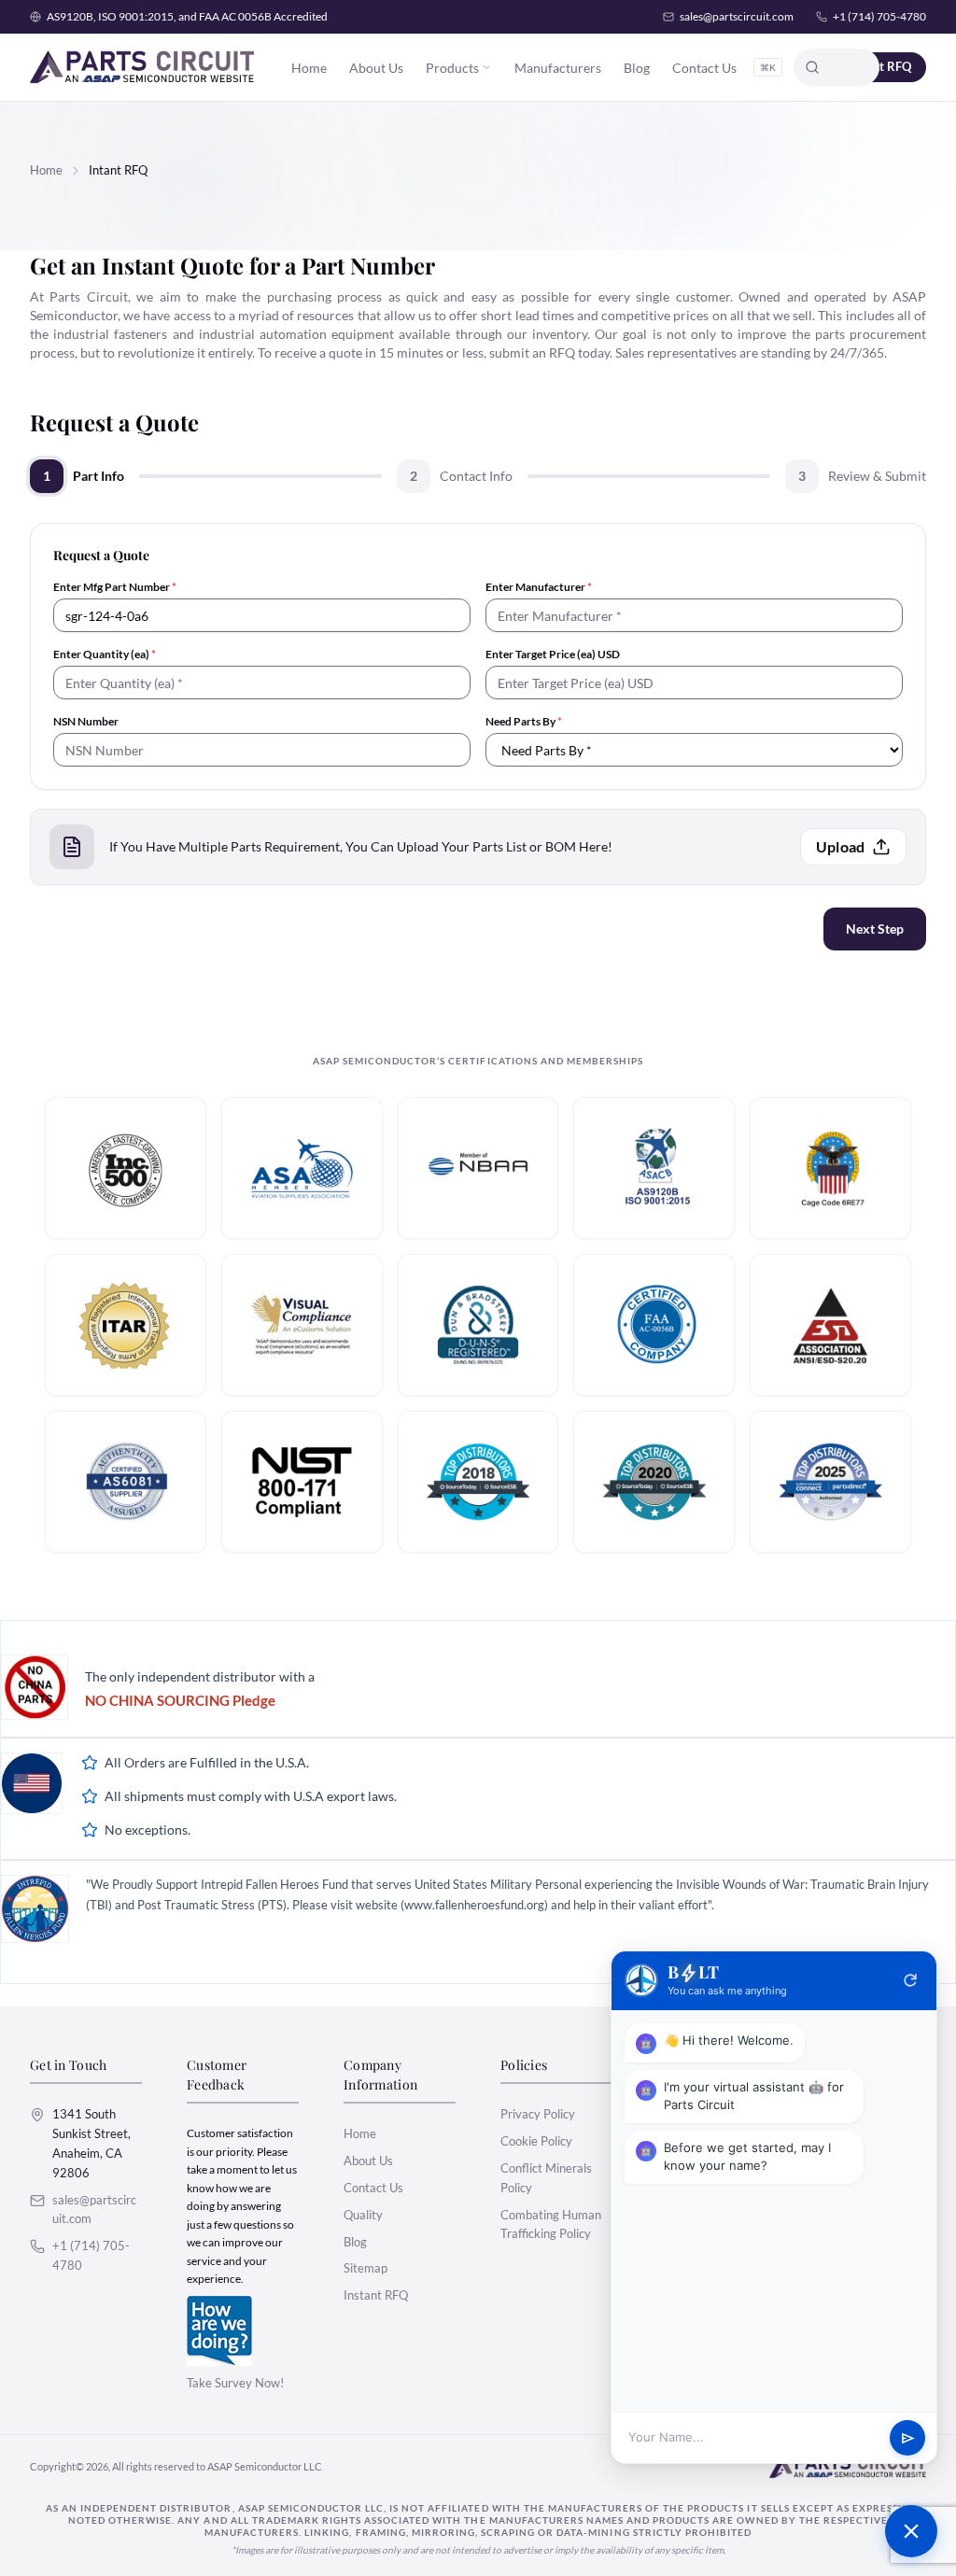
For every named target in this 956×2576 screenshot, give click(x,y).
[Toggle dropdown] (486, 67)
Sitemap (366, 2268)
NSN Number (86, 721)
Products (452, 68)
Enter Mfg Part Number (115, 587)
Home (309, 68)
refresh (910, 1980)
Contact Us (704, 68)
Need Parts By (524, 721)
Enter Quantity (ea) (105, 654)
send (908, 2438)
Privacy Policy (538, 2114)
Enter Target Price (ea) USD (553, 654)
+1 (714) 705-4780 (879, 16)
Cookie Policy (536, 2141)
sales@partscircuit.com (737, 16)
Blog (637, 68)
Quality (363, 2215)
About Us (376, 68)
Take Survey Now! (235, 2383)
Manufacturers (558, 68)
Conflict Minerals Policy (546, 2178)
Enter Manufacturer (539, 587)
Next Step (875, 929)
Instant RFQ (376, 2295)
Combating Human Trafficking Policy (551, 2224)
